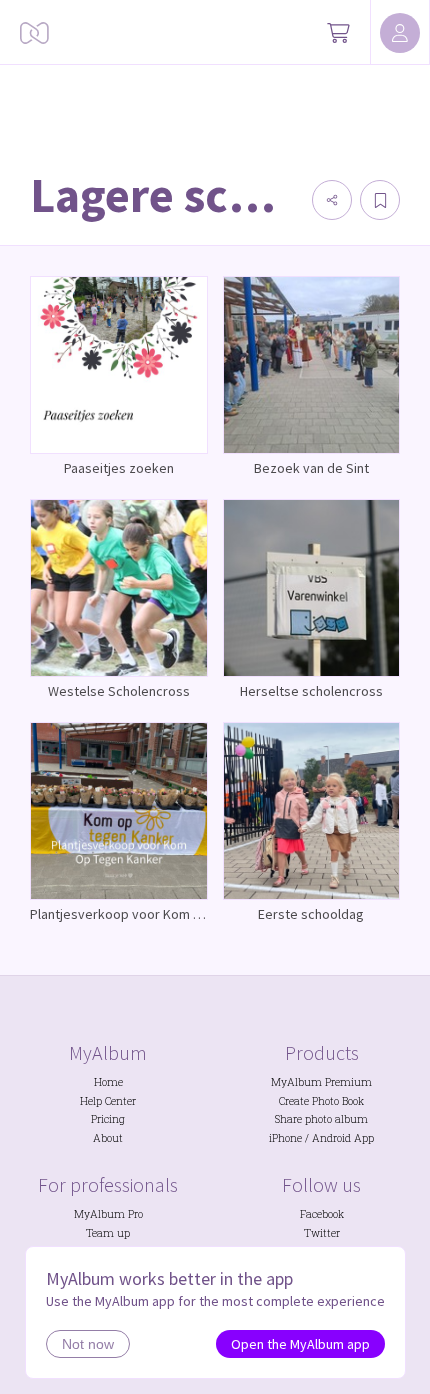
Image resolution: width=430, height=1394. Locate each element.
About (108, 1138)
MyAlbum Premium (321, 1082)
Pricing (108, 1119)
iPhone (285, 1138)
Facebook (322, 1214)
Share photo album (321, 1119)
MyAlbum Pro (108, 1214)
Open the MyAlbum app (300, 1344)
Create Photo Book (321, 1101)
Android (331, 1138)
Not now (88, 1344)
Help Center (108, 1101)
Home (108, 1082)
